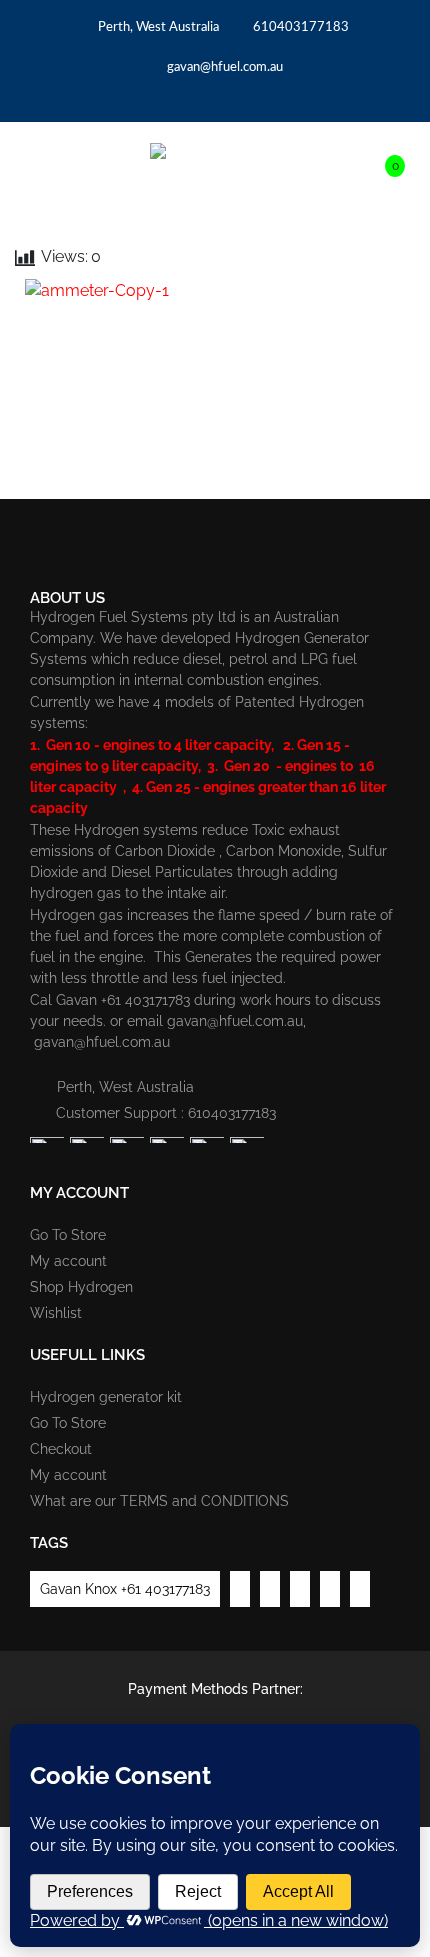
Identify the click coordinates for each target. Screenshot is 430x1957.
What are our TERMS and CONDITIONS (159, 1501)
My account (68, 1261)
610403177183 (299, 27)
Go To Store (68, 1235)
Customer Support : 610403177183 (166, 1113)
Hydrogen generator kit (106, 1397)
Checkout (61, 1449)
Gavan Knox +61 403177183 (125, 1589)
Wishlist (56, 1313)
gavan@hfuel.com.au (223, 67)
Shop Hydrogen (81, 1287)
